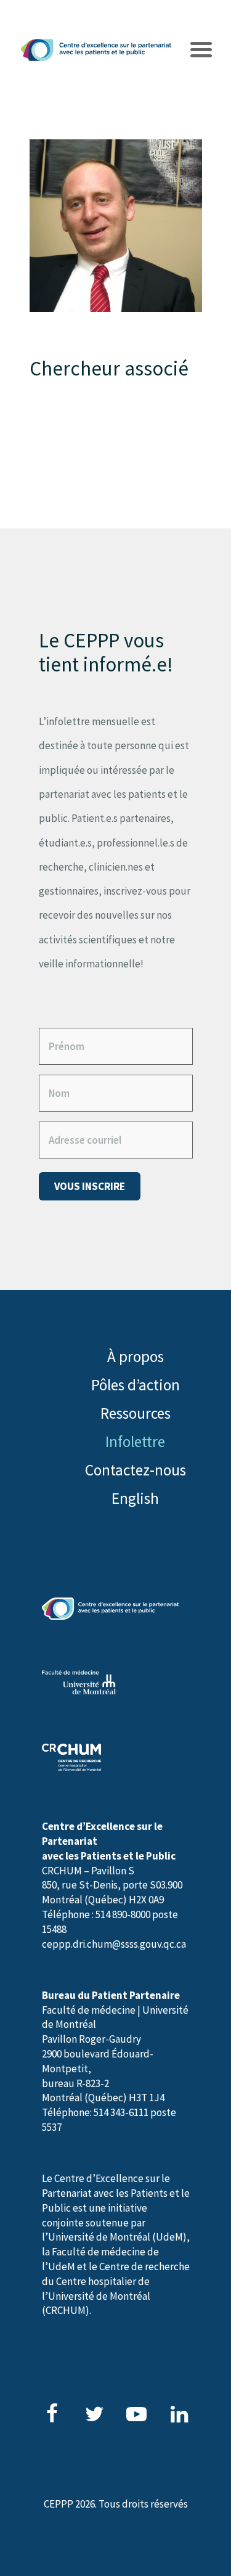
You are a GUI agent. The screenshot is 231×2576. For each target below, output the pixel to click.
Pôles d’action (136, 1385)
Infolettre (135, 1442)
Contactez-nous (136, 1470)
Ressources (136, 1413)
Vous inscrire (90, 1186)
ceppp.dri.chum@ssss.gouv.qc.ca (114, 1944)
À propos (136, 1356)
